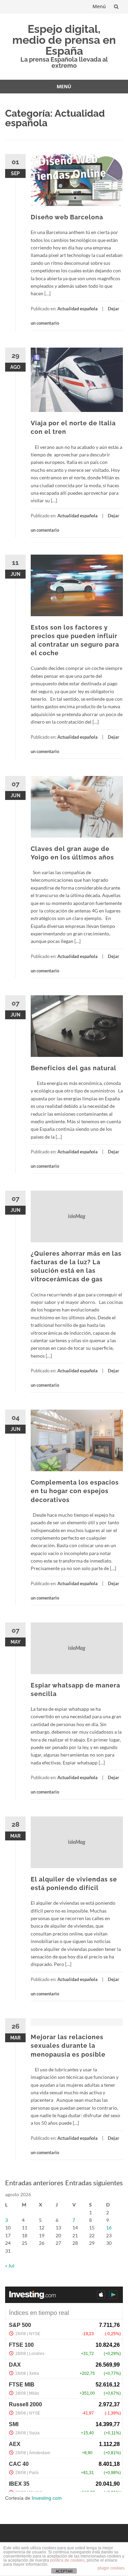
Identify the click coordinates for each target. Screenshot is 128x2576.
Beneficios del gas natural (74, 1068)
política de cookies (67, 2560)
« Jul (10, 2266)
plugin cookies (111, 2568)
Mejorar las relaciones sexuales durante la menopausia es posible (68, 2046)
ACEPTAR (64, 2571)
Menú (99, 6)
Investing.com (47, 2498)
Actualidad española (77, 309)
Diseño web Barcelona (67, 217)
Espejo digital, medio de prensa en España (64, 40)
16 (109, 2228)
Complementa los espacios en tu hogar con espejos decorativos (75, 1491)
